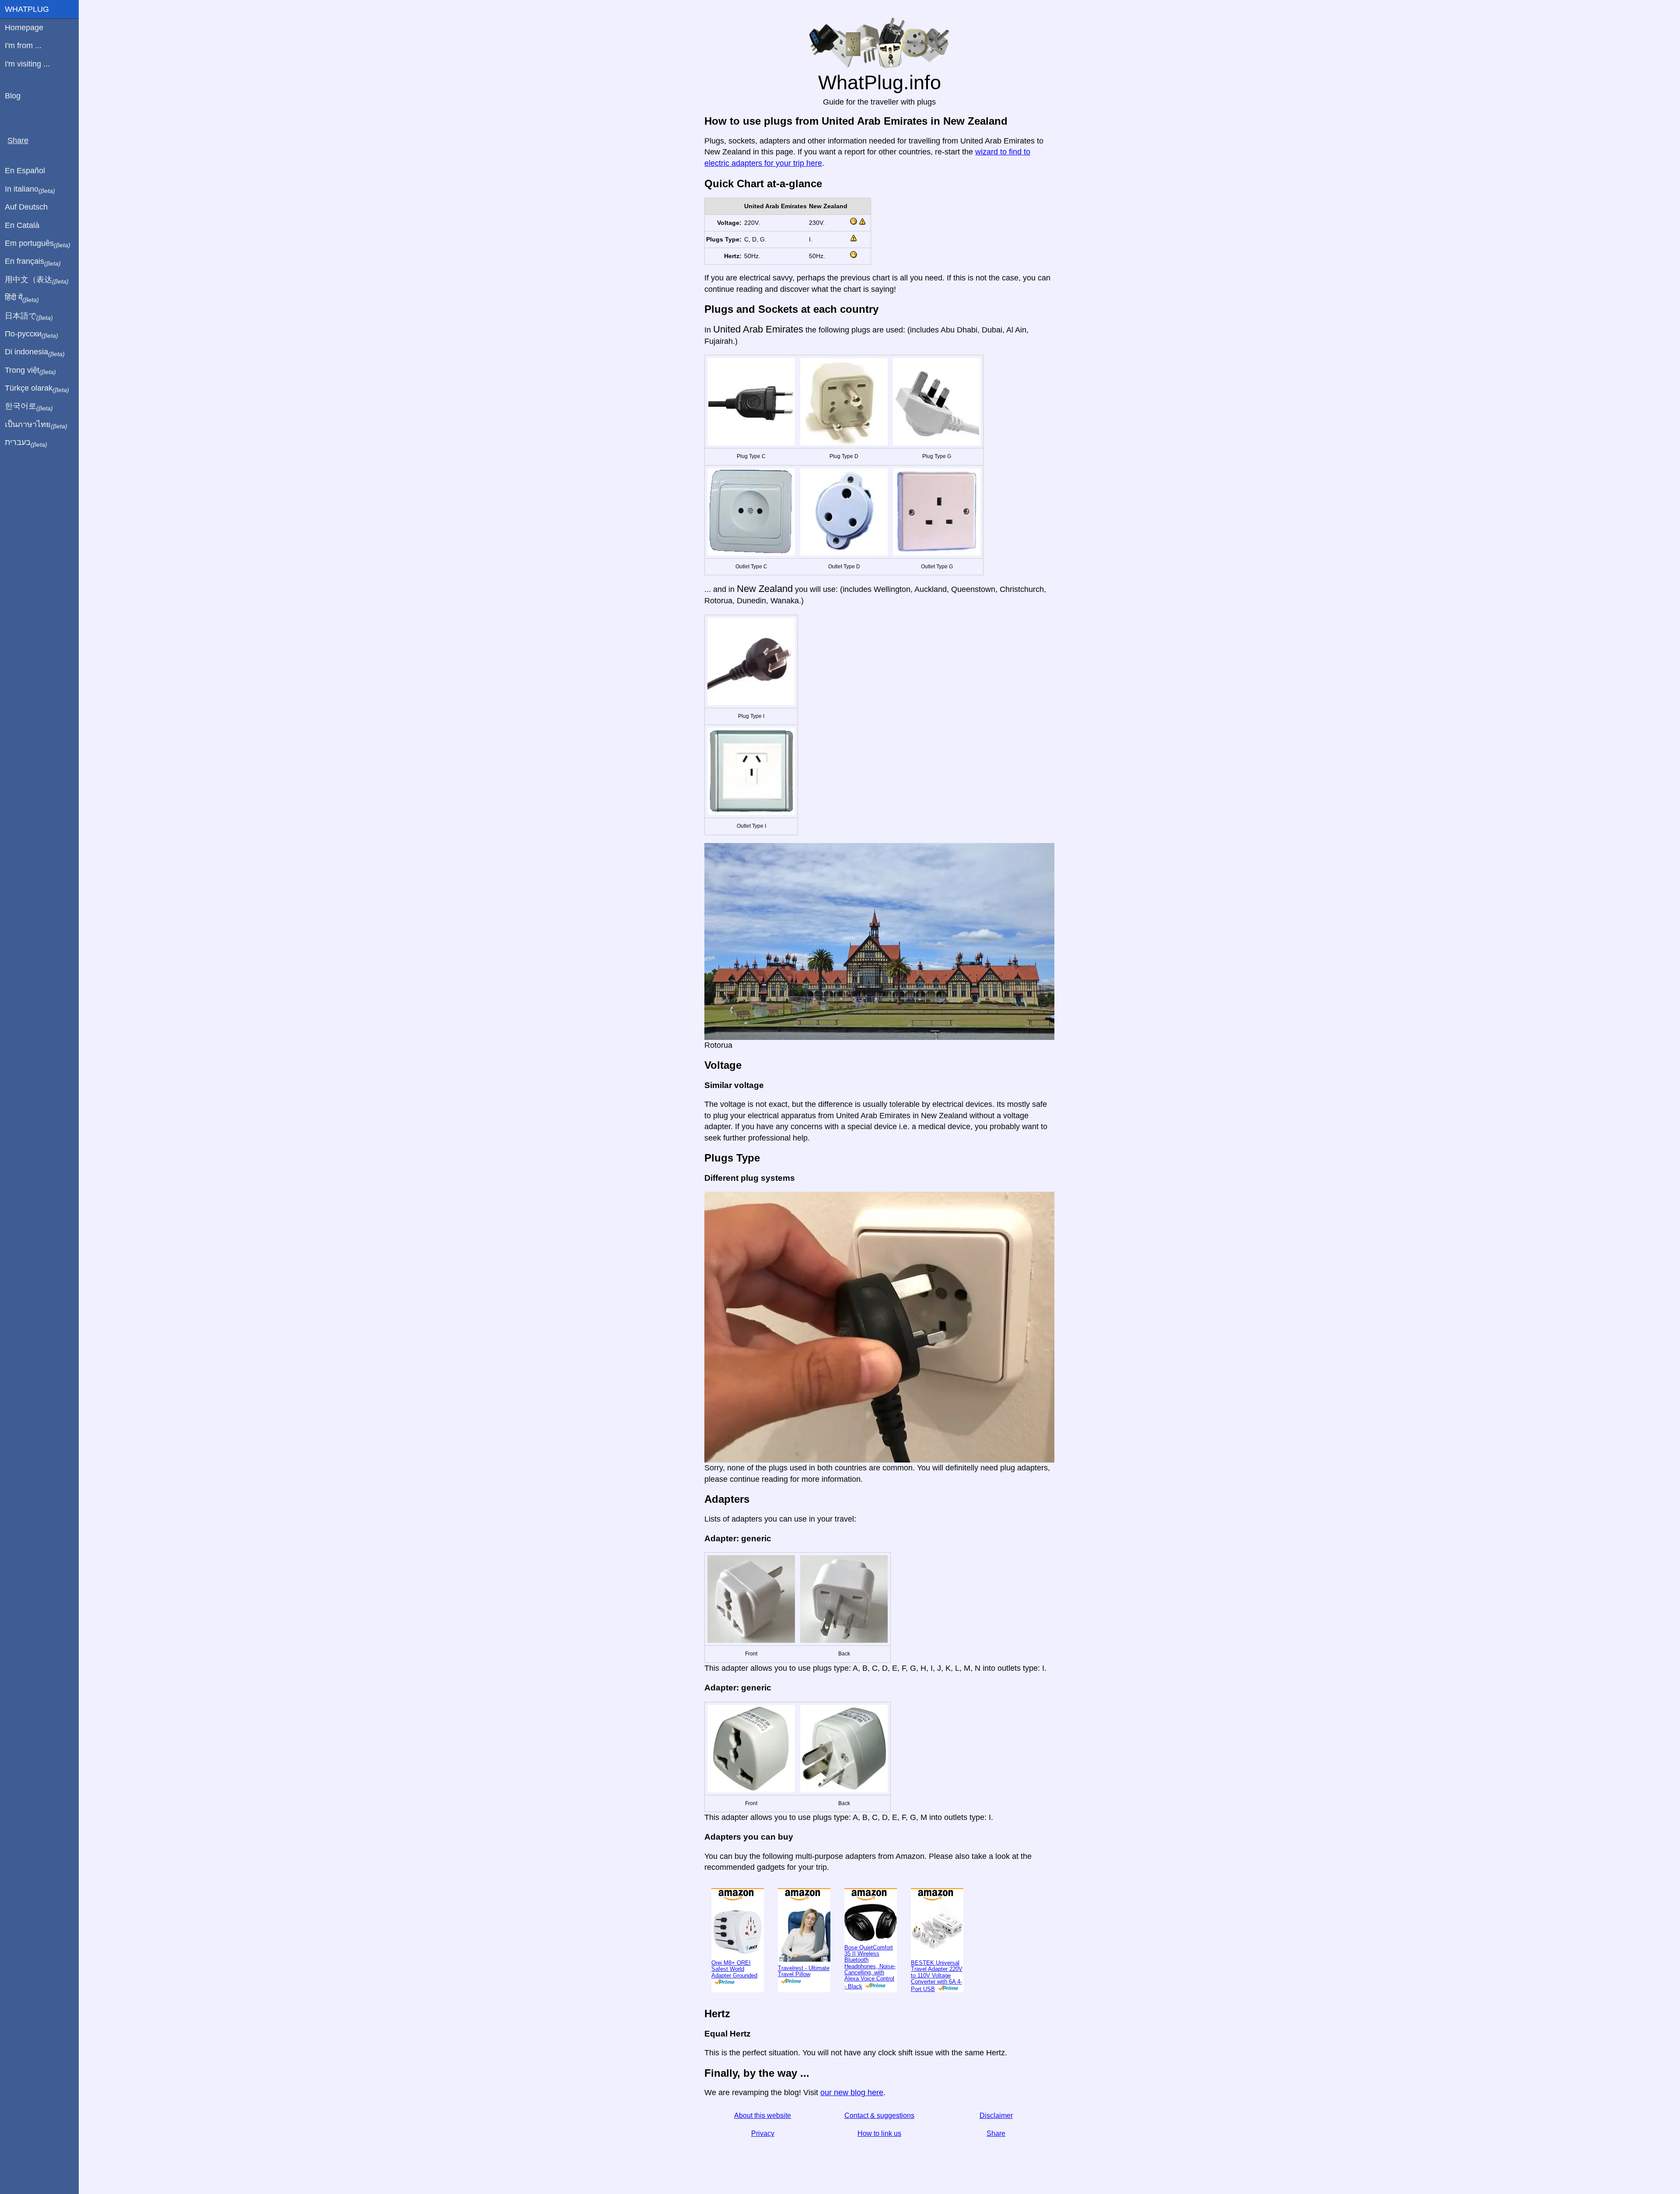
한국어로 (29, 406)
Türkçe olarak (37, 388)
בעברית (26, 443)
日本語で (29, 316)
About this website (763, 2144)
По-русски (31, 334)
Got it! (1634, 14)
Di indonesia (35, 352)
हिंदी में (22, 298)
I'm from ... (23, 45)
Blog (13, 96)
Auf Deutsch (26, 207)
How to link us (879, 2162)
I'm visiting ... (27, 64)
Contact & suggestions (879, 2144)
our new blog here (852, 2121)
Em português (38, 244)
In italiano (30, 189)
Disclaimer (996, 2144)
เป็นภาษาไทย (36, 425)
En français (33, 262)
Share (996, 2162)
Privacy (763, 2162)
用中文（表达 (37, 280)
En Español (25, 171)
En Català (22, 225)
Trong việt (30, 371)
